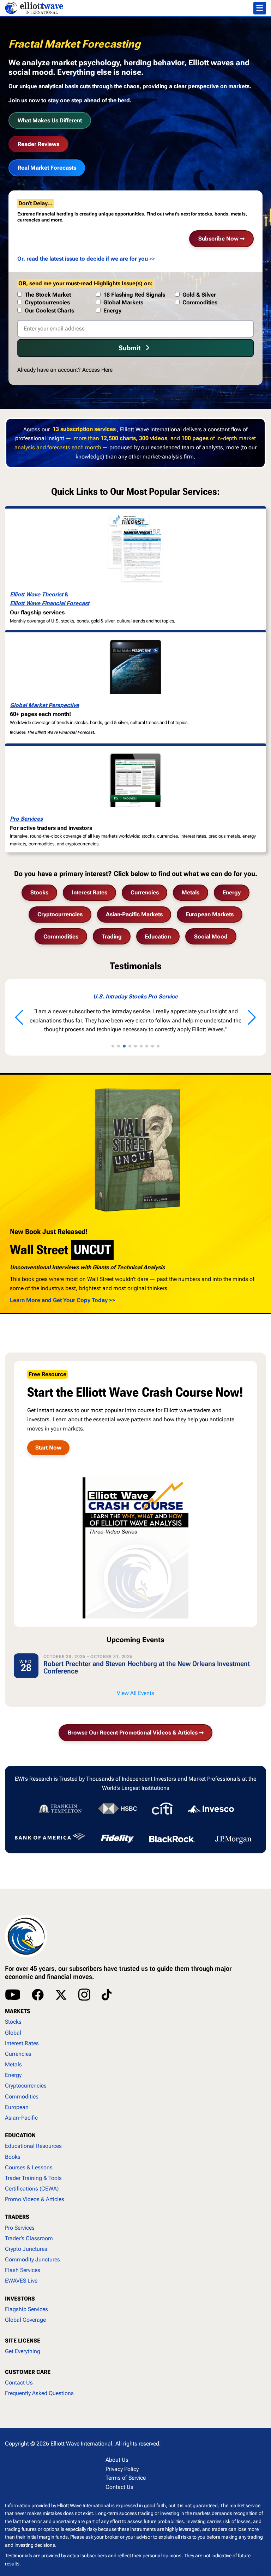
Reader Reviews (38, 144)
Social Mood (211, 937)
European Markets (210, 914)
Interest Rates (89, 892)
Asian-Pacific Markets (134, 914)
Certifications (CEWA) (32, 2189)
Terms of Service (126, 2478)
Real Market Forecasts (47, 168)
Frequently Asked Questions (39, 2393)
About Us (117, 2460)
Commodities (61, 937)
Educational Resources (33, 2146)
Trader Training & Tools (33, 2178)
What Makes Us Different (50, 120)
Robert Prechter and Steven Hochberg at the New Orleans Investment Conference (147, 1667)
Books (13, 2157)
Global (13, 2033)
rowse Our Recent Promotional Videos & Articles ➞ (136, 1733)
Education (158, 937)
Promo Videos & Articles (35, 2199)
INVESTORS (20, 2299)
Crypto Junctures (26, 2249)
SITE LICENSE (23, 2341)
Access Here (97, 370)
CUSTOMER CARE (28, 2372)
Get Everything (23, 2351)
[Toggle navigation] (260, 8)
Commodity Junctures (32, 2259)
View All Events (135, 1693)
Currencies (145, 892)
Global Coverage (25, 2320)
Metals (191, 892)
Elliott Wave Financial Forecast (50, 603)
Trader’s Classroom (29, 2238)
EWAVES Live (21, 2281)
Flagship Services (26, 2309)
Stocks (39, 892)
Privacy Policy (122, 2469)
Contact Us (19, 2383)
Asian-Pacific (21, 2118)
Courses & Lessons (29, 2167)
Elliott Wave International (81, 2444)
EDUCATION (20, 2135)
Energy (232, 892)
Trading (112, 937)
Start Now (48, 1448)
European (17, 2107)
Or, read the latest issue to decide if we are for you (83, 259)
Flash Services (23, 2270)
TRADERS (17, 2217)
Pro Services (26, 819)
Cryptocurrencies (60, 914)
